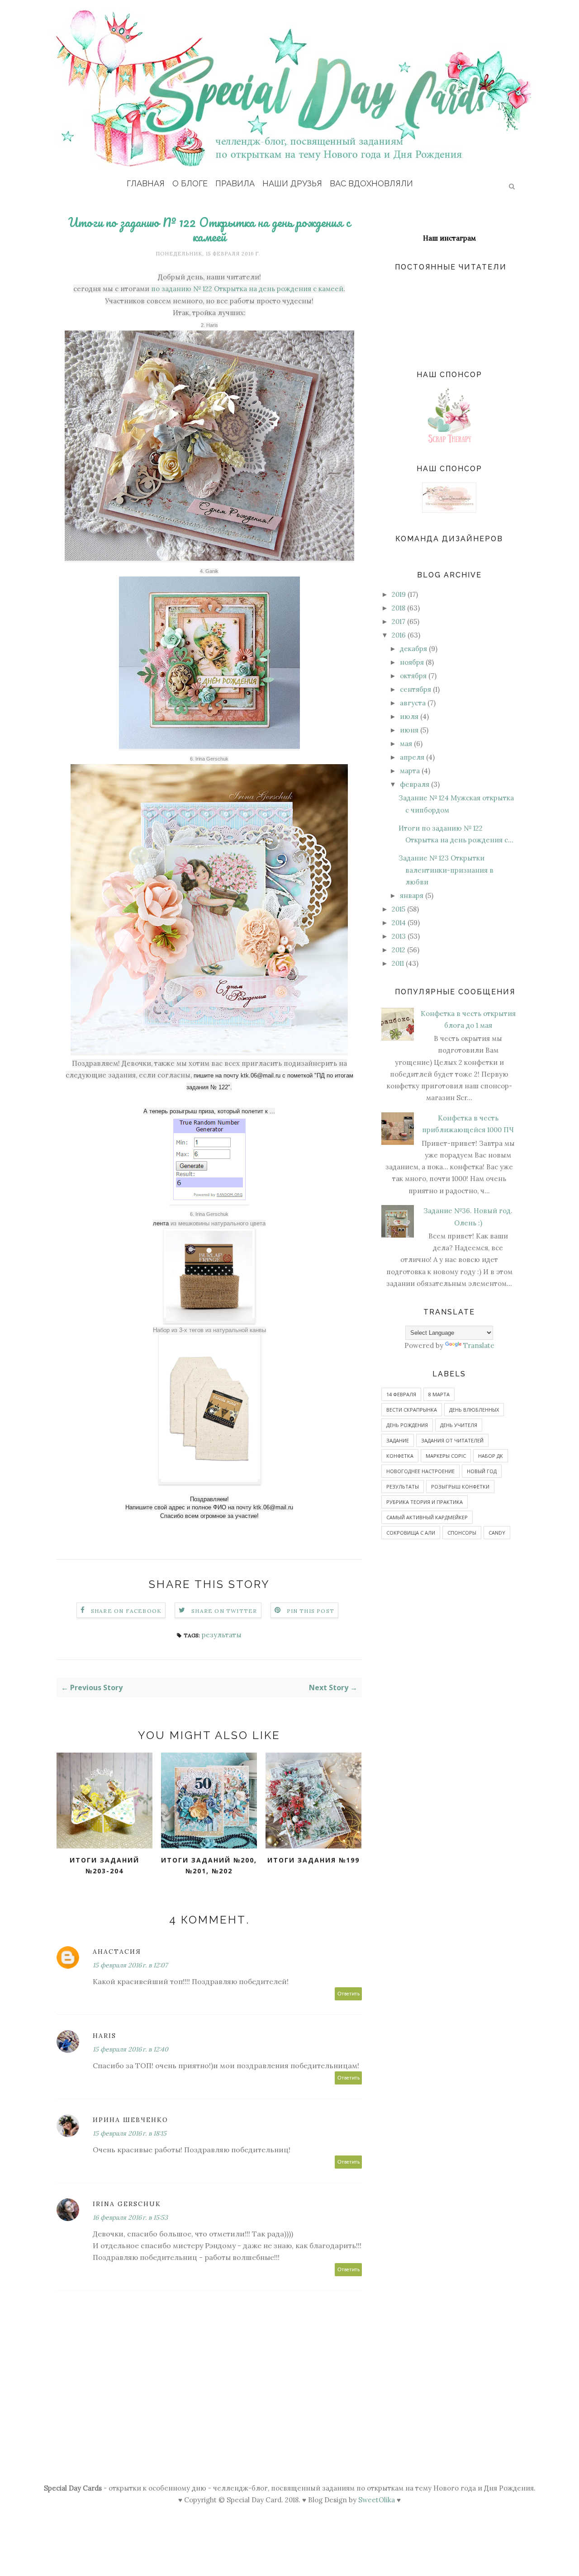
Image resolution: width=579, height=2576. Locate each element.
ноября (412, 662)
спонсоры (462, 1533)
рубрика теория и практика (425, 1502)
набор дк (491, 1456)
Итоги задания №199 (313, 1860)
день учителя (459, 1425)
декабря (413, 649)
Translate (479, 1345)
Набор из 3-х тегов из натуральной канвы (209, 1330)
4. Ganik (209, 571)
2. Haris (209, 325)
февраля (415, 784)
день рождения (407, 1425)
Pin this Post (311, 1611)
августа (413, 703)
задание (398, 1440)
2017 (399, 622)
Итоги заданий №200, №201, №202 (209, 1866)
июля (409, 716)
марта (410, 771)
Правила (235, 183)
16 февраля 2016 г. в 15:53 (130, 2217)
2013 (399, 936)
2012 (399, 950)
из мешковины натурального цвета (218, 1223)
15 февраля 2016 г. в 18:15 (130, 2133)
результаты (222, 1635)
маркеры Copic (446, 1456)
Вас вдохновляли (371, 183)
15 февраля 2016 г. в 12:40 (131, 2049)
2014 (399, 923)
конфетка (400, 1456)
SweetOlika (377, 2500)
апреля (412, 757)
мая (406, 744)
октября (413, 676)
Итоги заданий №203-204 (104, 1866)
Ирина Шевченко (131, 2120)
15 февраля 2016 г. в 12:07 (130, 1965)
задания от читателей (452, 1440)
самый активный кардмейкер (427, 1517)
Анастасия (117, 1952)
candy (497, 1533)
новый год (482, 1471)
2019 (399, 594)
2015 (399, 909)
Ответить (349, 1994)
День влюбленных (474, 1410)
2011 (398, 963)
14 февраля (401, 1394)
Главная (146, 183)
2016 (399, 635)
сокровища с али (411, 1533)
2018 (399, 608)
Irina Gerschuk (127, 2204)
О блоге (190, 183)
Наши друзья (292, 183)
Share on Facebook (126, 1611)
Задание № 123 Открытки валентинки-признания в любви (446, 870)
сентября (415, 689)
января (412, 896)
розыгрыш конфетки (460, 1487)
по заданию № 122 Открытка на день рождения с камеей (247, 289)
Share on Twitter (224, 1611)
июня (409, 730)
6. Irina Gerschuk (209, 759)
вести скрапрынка (412, 1410)
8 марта (439, 1394)
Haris (104, 2036)
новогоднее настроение (420, 1471)
